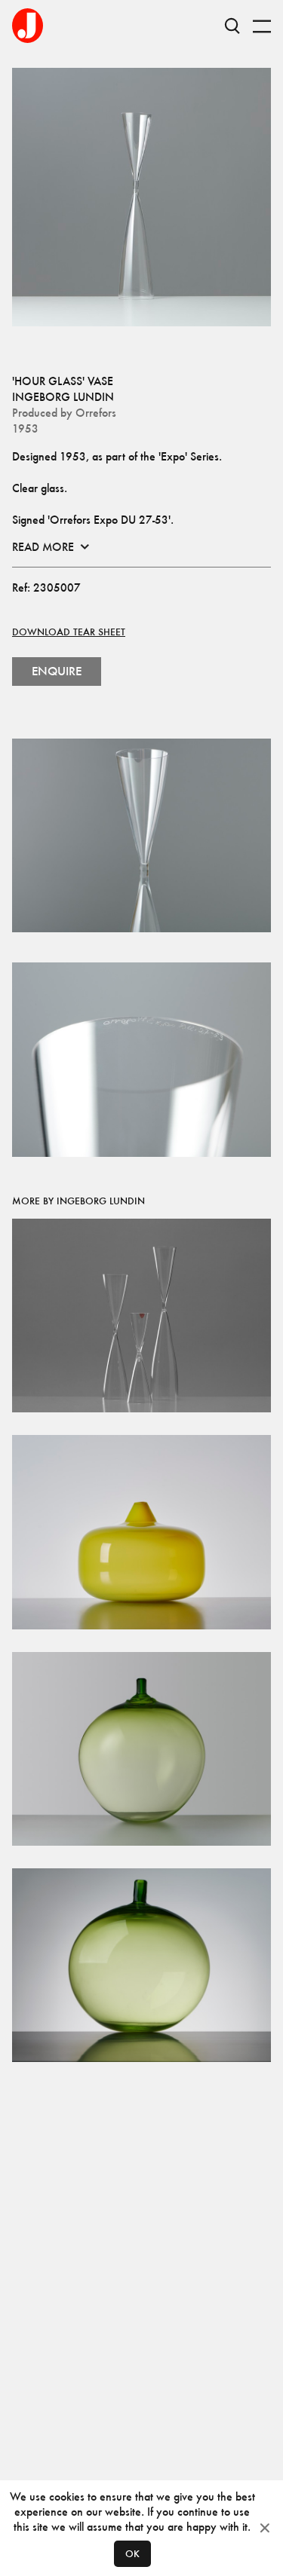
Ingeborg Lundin (63, 397)
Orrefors (96, 413)
